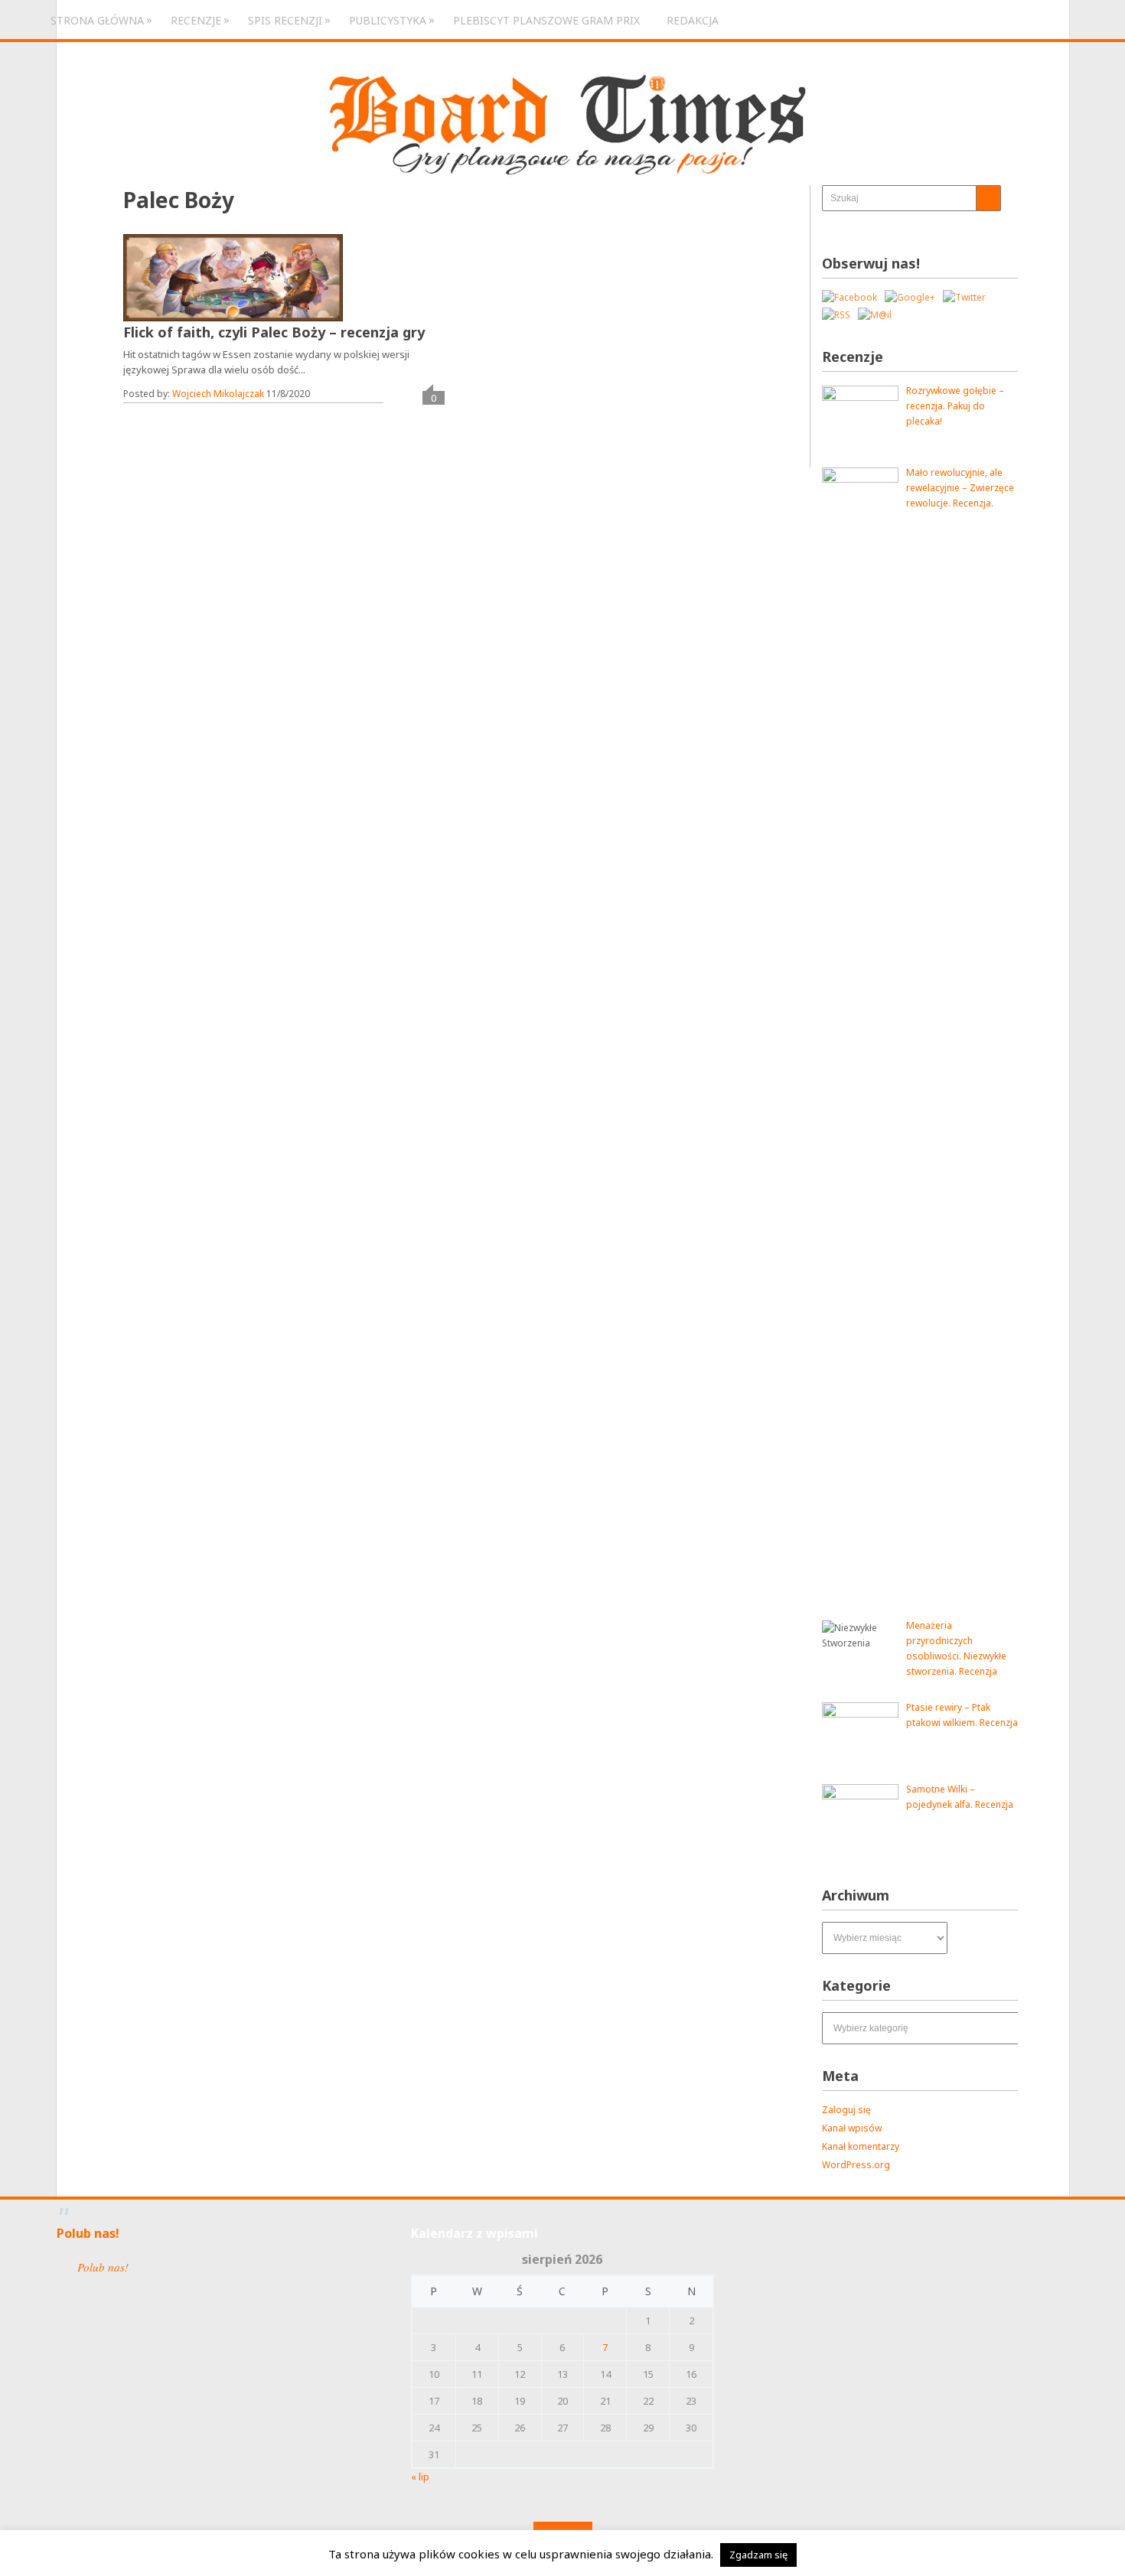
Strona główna (97, 20)
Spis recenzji (285, 20)
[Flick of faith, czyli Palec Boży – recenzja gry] (233, 278)
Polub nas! (88, 2233)
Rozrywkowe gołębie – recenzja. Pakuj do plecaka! (955, 406)
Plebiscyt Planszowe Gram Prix (546, 20)
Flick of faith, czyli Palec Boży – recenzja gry (274, 332)
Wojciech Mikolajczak (218, 394)
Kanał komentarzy (861, 2146)
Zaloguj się (846, 2110)
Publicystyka (388, 20)
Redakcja (693, 20)
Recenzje (196, 20)
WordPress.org (856, 2165)
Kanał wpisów (852, 2128)
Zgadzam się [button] (758, 2555)
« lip (420, 2477)
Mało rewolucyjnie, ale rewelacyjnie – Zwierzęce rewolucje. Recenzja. (960, 488)
